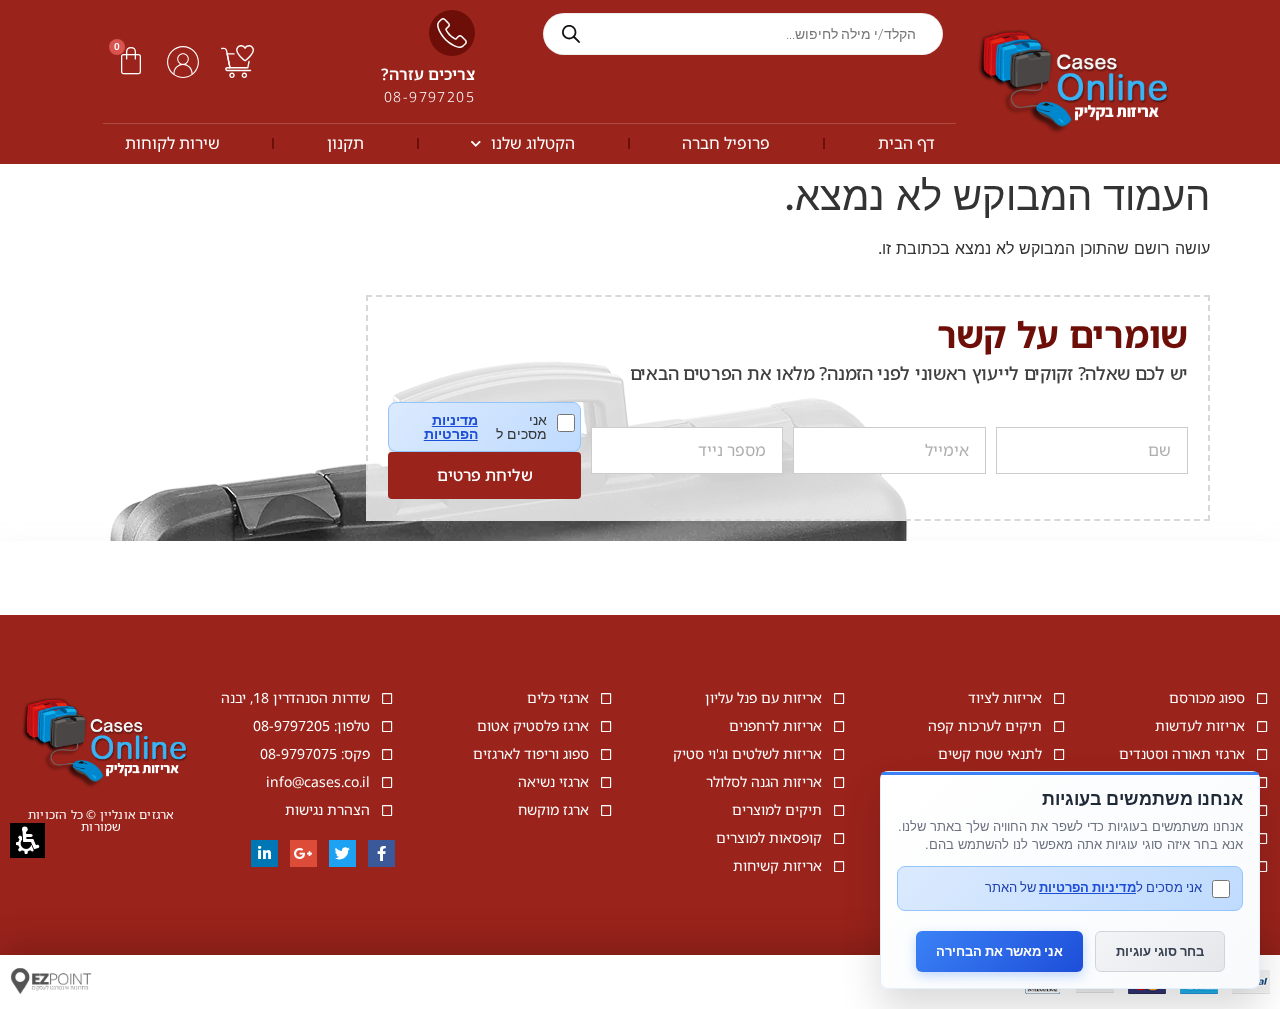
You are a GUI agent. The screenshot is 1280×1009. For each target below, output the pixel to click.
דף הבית (906, 143)
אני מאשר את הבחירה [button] (999, 951)
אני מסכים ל (499, 427)
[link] (237, 61)
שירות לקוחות (172, 143)
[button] (131, 61)
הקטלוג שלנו (533, 143)
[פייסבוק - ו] (381, 853)
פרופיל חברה (726, 143)
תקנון (345, 143)
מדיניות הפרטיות (450, 427)
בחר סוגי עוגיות (1160, 951)
